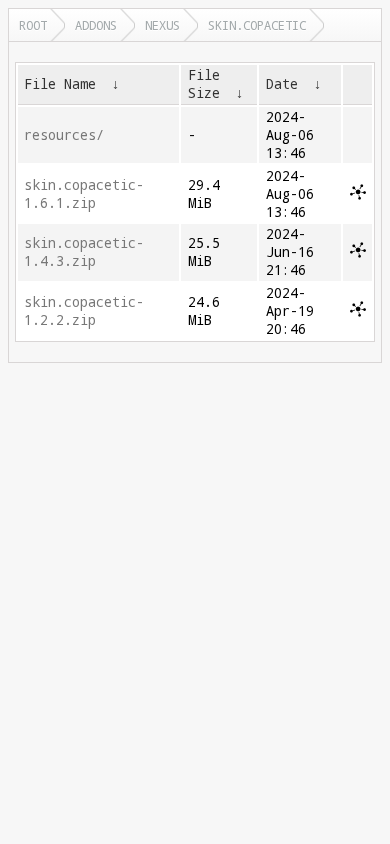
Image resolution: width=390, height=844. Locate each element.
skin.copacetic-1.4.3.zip (84, 252)
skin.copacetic (257, 25)
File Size (204, 84)
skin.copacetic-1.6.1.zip (84, 194)
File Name (60, 84)
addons (96, 25)
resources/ (64, 135)
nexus (162, 25)
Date (282, 84)
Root (33, 25)
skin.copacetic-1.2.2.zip (84, 311)
